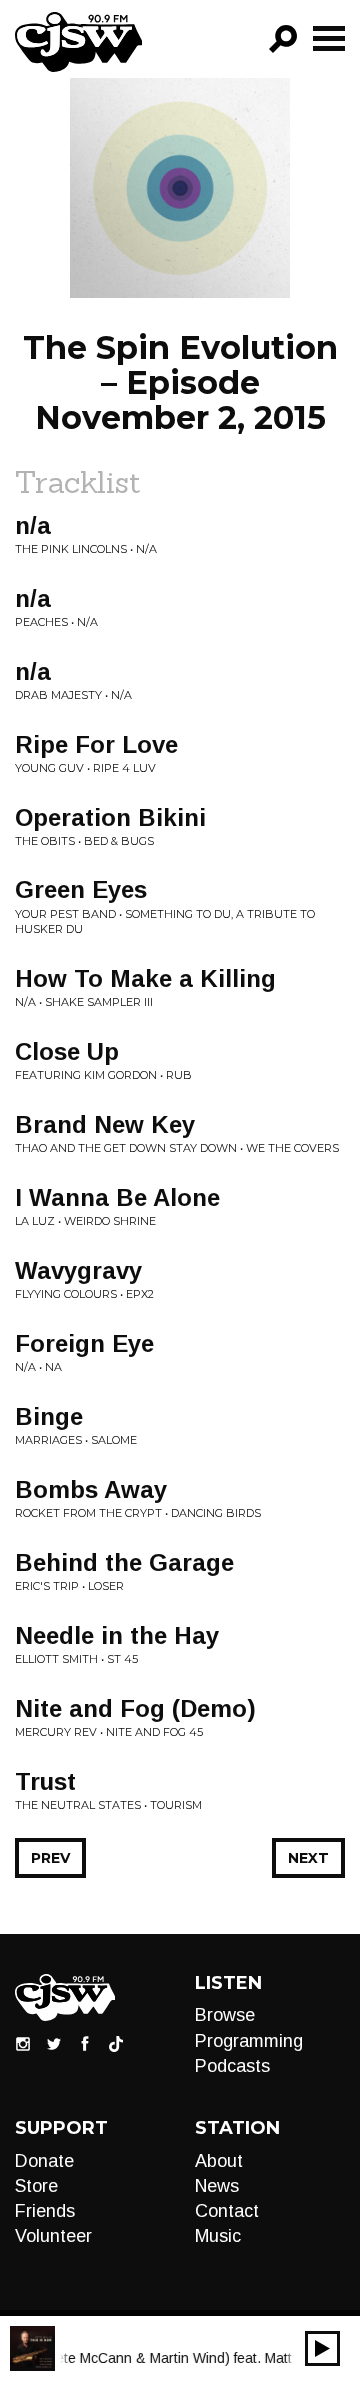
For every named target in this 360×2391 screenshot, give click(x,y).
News (217, 2186)
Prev (50, 1858)
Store (36, 2186)
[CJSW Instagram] (23, 2043)
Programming (249, 2041)
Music (218, 2236)
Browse (225, 2015)
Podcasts (232, 2066)
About (219, 2161)
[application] (322, 2348)
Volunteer (53, 2236)
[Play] (322, 2348)
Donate (44, 2161)
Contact (227, 2211)
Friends (45, 2211)
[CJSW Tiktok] (116, 2043)
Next (308, 1858)
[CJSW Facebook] (85, 2043)
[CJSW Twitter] (54, 2043)
